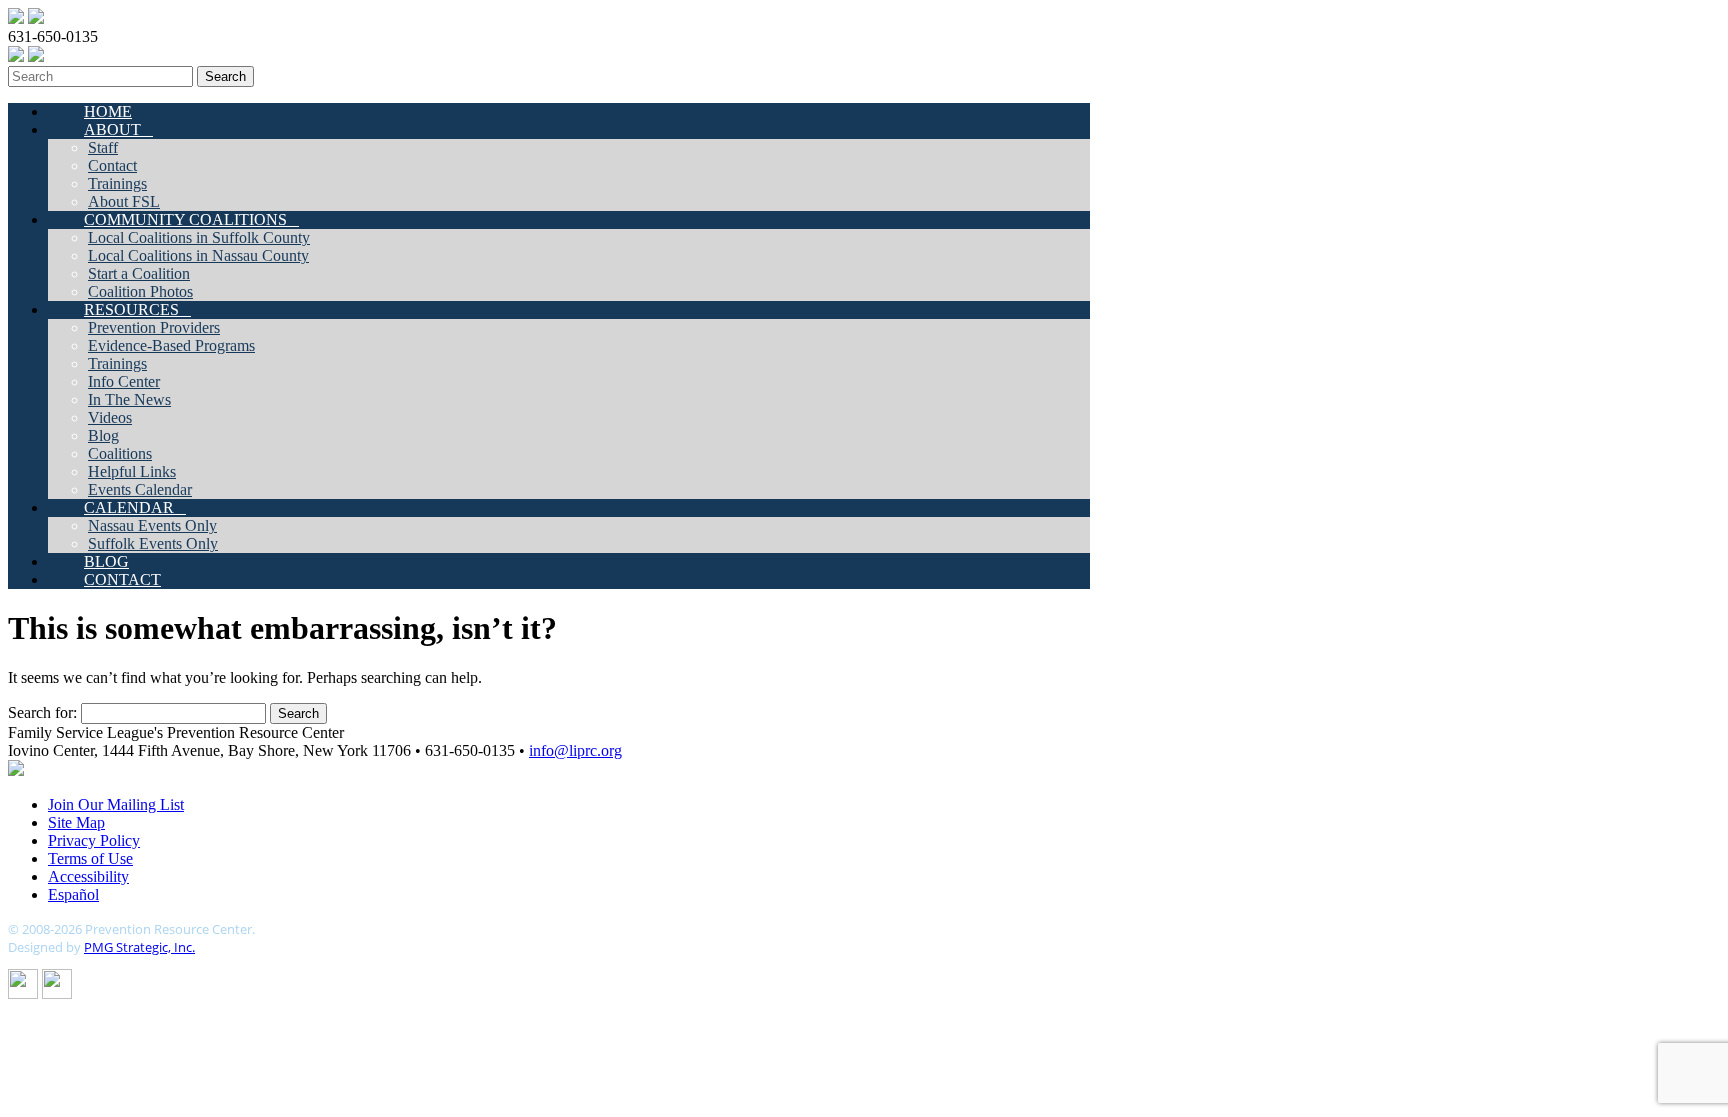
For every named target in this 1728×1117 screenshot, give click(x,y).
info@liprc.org (575, 750)
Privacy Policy (94, 840)
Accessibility (88, 876)
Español (73, 894)
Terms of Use (90, 858)
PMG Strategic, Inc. (139, 947)
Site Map (76, 822)
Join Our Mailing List (116, 804)
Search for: (42, 712)
